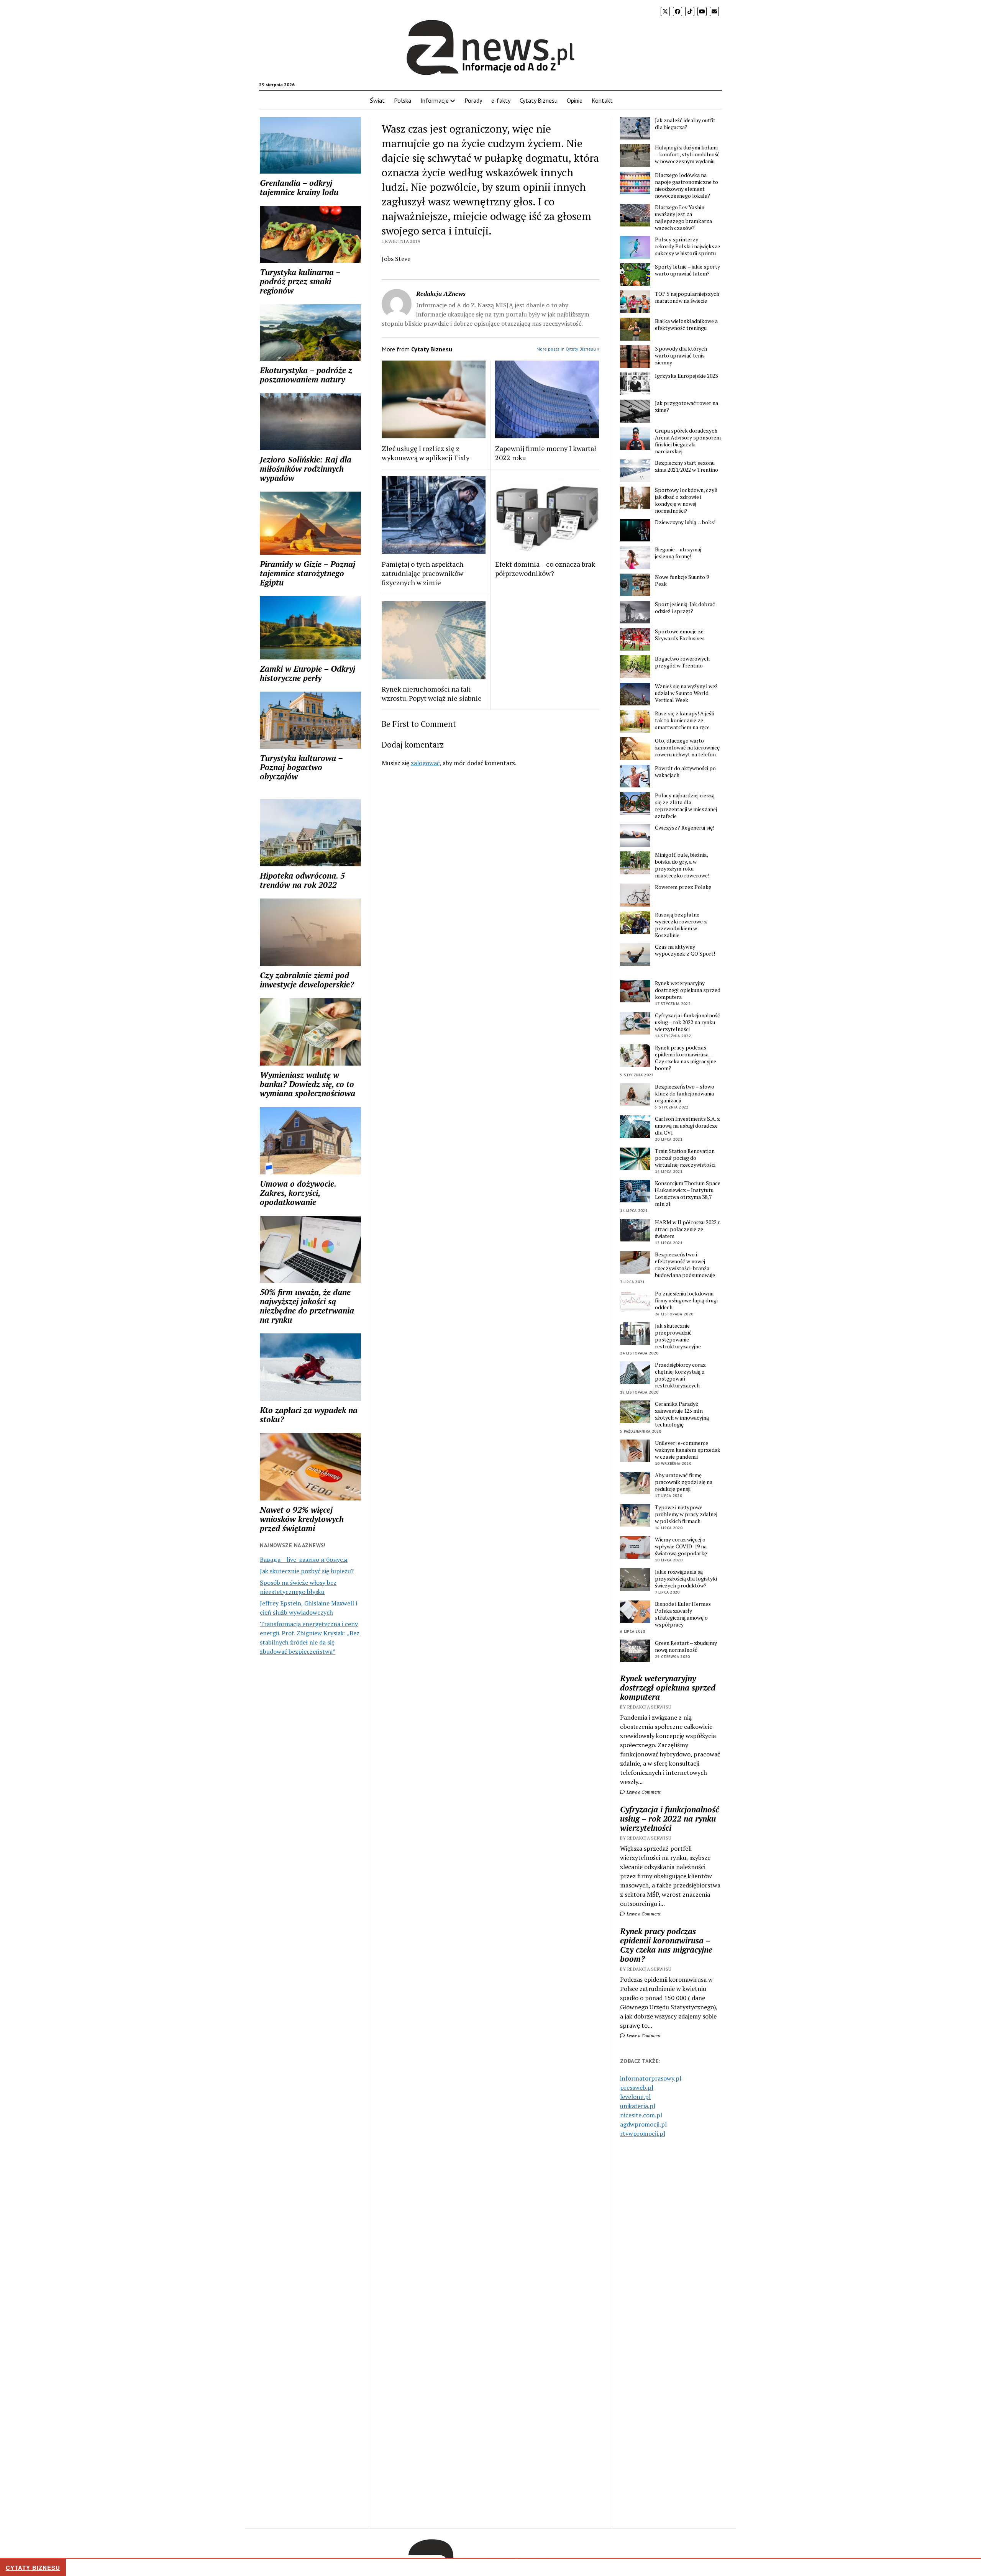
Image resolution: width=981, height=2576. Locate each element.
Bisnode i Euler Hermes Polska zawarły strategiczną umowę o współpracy (683, 1614)
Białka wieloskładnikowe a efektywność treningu (686, 325)
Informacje (435, 100)
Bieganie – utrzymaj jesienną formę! (678, 553)
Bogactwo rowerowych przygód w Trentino (682, 662)
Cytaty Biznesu (539, 100)
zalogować (425, 763)
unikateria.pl (638, 2106)
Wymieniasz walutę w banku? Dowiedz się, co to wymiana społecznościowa (308, 1084)
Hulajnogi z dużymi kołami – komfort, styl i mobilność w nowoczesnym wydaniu (687, 154)
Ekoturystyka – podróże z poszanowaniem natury (306, 375)
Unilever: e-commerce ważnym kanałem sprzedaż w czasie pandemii (687, 1450)
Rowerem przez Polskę (683, 887)
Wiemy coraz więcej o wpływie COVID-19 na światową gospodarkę (681, 1546)
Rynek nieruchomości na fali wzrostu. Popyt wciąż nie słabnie (432, 694)
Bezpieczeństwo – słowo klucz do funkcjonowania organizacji (685, 1094)
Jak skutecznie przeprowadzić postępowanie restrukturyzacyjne (678, 1336)
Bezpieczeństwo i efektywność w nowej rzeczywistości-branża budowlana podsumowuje (685, 1265)
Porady (473, 100)
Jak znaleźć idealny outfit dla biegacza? (685, 124)
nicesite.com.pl (641, 2115)
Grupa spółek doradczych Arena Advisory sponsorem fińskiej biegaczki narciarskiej (688, 441)
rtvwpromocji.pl (643, 2133)
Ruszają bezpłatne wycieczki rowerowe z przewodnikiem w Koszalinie (681, 925)
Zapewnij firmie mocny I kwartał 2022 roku (546, 453)
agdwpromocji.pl (643, 2124)
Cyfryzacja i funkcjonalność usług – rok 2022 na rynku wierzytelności (687, 1022)
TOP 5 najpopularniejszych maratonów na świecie (687, 297)
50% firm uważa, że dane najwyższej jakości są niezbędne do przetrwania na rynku (307, 1306)
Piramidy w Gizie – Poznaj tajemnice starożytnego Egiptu (308, 573)
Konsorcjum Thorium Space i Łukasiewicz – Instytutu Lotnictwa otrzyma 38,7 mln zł (688, 1194)
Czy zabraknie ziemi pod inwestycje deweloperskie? (307, 980)
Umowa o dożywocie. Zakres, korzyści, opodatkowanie (298, 1193)
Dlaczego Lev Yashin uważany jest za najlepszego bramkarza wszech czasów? (683, 218)
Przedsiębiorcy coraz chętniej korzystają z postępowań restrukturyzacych (680, 1375)
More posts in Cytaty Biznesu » (568, 349)
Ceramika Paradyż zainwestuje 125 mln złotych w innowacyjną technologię (682, 1414)
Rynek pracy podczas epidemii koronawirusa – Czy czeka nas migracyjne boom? (686, 1058)
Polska (403, 100)
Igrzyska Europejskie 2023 (686, 376)
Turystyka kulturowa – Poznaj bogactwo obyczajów (301, 767)
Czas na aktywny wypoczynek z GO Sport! (685, 950)
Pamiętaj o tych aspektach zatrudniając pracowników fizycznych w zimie (422, 573)
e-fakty (501, 100)
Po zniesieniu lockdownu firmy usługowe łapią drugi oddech (686, 1300)
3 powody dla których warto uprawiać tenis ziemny (681, 356)
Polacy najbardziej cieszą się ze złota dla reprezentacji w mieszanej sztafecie (686, 806)
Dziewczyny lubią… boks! (685, 522)
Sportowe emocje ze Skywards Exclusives (680, 635)
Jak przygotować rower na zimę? (687, 407)
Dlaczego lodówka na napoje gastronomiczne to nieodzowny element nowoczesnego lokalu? (687, 185)
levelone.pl (635, 2097)
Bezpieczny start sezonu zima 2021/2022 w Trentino (687, 466)
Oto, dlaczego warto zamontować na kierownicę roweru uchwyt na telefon (687, 748)
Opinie (575, 100)
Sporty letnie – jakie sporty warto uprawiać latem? (687, 270)
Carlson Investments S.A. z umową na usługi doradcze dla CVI (687, 1126)
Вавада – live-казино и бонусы (304, 1559)
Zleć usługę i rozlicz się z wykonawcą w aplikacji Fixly (426, 453)
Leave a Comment (643, 1792)
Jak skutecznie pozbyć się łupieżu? (307, 1571)
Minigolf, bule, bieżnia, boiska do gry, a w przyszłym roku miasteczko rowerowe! (682, 865)
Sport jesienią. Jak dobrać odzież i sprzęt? (685, 608)
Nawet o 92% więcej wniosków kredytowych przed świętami (302, 1519)
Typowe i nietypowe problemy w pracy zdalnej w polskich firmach (686, 1514)
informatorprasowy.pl (651, 2078)
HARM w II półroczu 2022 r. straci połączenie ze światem (688, 1229)
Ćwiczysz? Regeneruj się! (685, 828)
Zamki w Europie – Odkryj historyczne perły (308, 673)
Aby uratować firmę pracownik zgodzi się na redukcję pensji (684, 1482)
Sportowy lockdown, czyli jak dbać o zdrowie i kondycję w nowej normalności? (686, 500)
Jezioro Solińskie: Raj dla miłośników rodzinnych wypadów (306, 469)
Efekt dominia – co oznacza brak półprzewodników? (545, 569)
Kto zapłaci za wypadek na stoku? (309, 1415)
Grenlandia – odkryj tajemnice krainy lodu (299, 187)
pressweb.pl (637, 2087)
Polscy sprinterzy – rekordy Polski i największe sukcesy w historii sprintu (687, 246)
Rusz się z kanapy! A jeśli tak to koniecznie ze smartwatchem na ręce (685, 720)
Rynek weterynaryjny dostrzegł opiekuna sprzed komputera (688, 990)
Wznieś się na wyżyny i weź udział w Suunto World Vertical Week (686, 693)
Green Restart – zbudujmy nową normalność (686, 1646)
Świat (377, 100)
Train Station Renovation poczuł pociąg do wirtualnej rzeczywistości (685, 1158)
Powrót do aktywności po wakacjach (685, 772)
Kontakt (602, 100)
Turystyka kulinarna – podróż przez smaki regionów (300, 281)
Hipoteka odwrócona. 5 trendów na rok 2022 (302, 880)
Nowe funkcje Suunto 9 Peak (682, 580)
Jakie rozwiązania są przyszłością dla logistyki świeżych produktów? (686, 1579)
